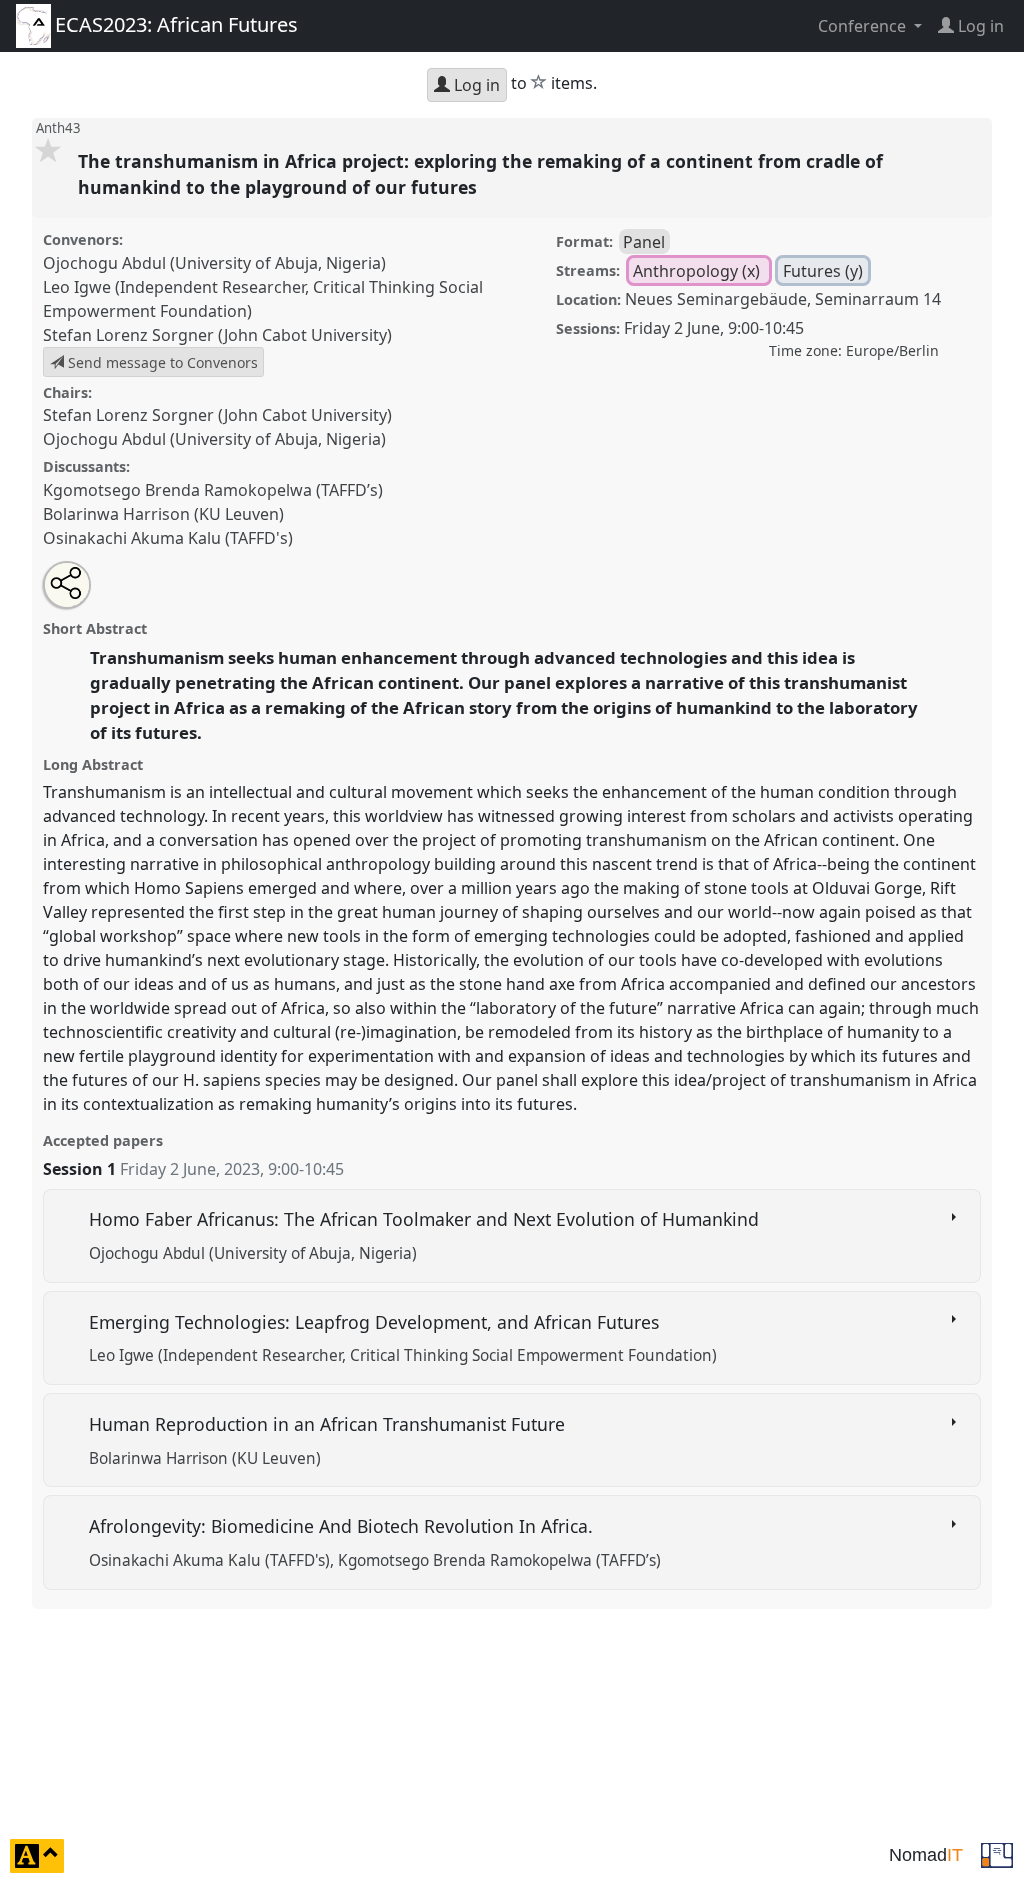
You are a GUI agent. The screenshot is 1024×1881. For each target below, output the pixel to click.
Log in (475, 85)
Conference (864, 26)
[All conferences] (997, 1854)
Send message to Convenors (161, 362)
